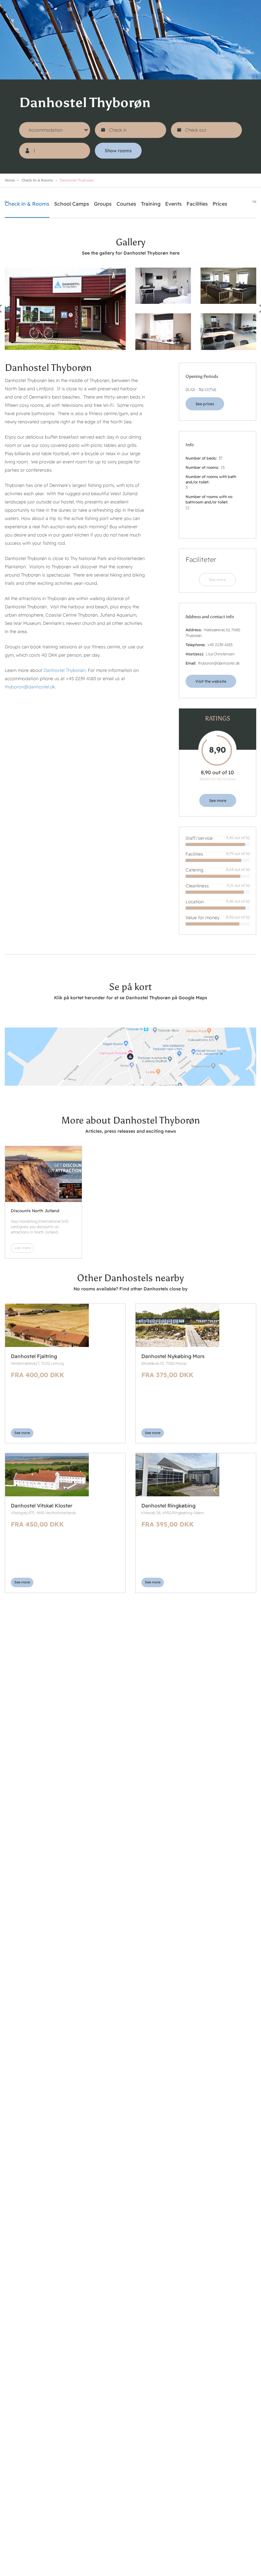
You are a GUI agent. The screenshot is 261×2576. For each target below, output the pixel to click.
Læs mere (22, 1248)
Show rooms (118, 151)
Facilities (197, 204)
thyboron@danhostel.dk (30, 687)
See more (217, 580)
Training (151, 204)
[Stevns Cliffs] (43, 1174)
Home (10, 180)
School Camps (72, 204)
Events (173, 204)
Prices (220, 204)
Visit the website (211, 681)
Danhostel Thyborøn (65, 670)
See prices (205, 404)
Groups (103, 204)
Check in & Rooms (37, 180)
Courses (126, 204)
